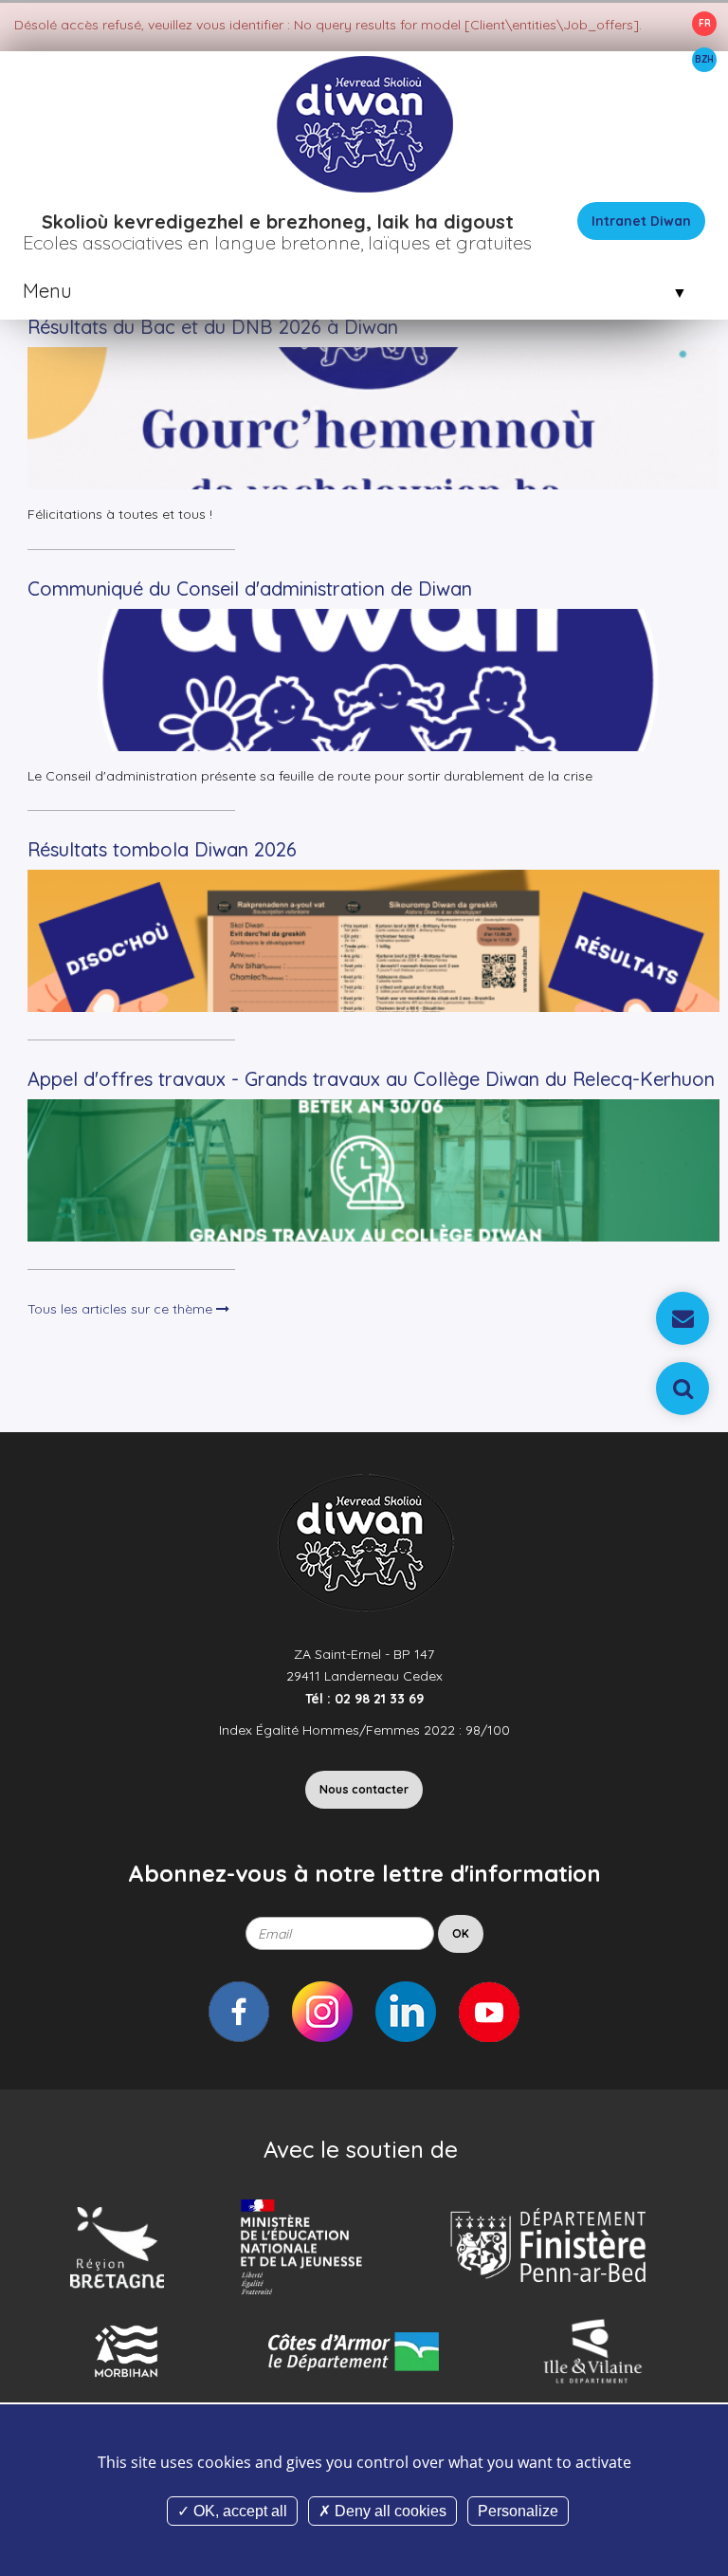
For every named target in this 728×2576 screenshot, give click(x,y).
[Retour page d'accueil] (364, 122)
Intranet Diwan (641, 221)
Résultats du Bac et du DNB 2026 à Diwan (213, 327)
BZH (704, 59)
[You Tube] (489, 2012)
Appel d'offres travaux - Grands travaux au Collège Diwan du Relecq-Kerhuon (371, 1079)
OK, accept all (238, 2511)
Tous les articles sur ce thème (122, 1309)
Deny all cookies (389, 2511)
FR (705, 23)
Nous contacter (364, 1789)
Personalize (518, 2511)
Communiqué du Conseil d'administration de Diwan (250, 589)
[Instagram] (322, 2012)
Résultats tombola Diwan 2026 (162, 849)
